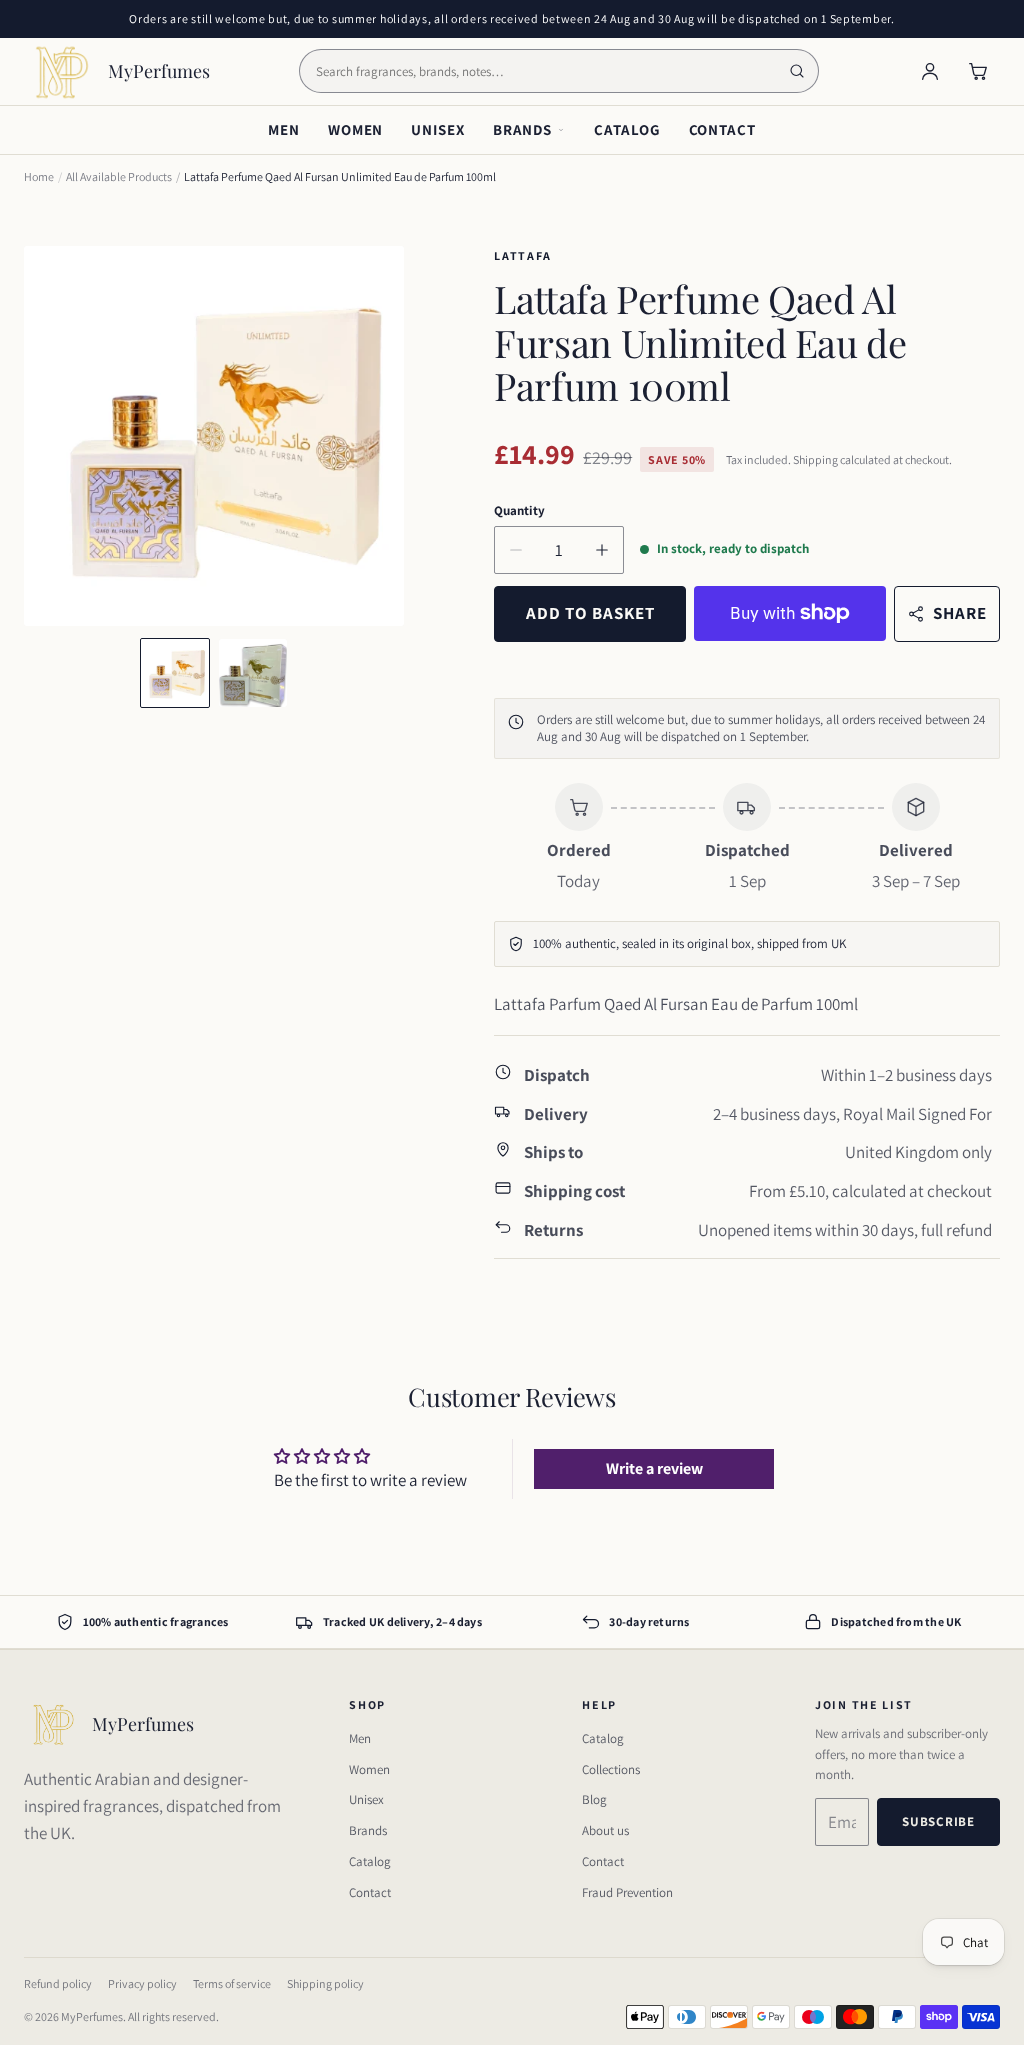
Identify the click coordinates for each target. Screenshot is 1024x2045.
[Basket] (978, 71)
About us (605, 1830)
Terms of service (232, 1983)
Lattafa (523, 255)
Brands (522, 129)
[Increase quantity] (602, 550)
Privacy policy (142, 1983)
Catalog (627, 129)
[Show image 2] (253, 673)
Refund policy (58, 1983)
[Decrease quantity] (516, 550)
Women (356, 129)
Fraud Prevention (627, 1892)
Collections (611, 1769)
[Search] (797, 71)
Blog (594, 1799)
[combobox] (559, 71)
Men (284, 129)
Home (39, 176)
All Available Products (119, 176)
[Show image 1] (175, 673)
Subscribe (938, 1821)
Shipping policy (325, 1983)
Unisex (437, 129)
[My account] (930, 71)
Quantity (519, 510)
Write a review (654, 1468)
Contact (722, 129)
